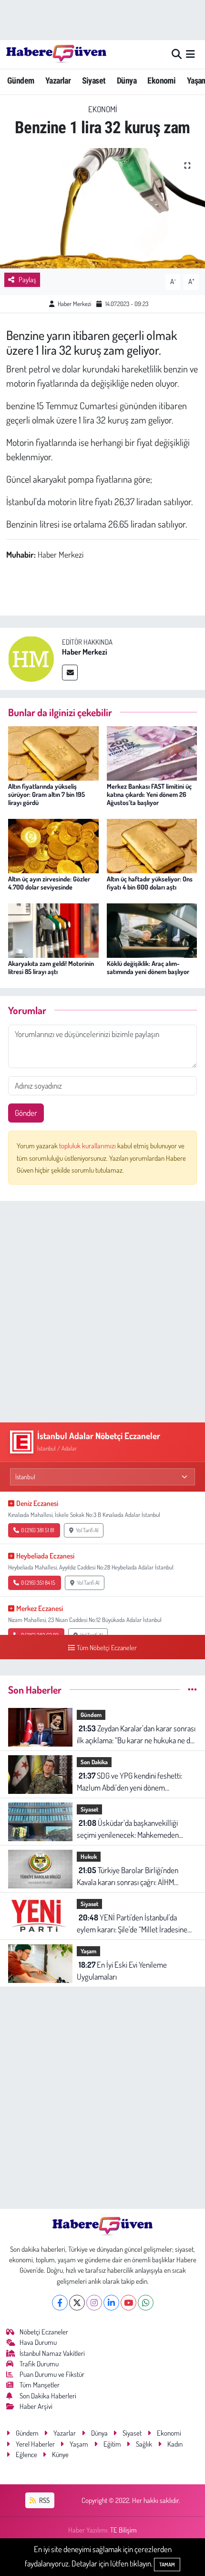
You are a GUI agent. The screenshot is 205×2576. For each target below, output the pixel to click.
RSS (44, 2500)
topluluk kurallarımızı (88, 1146)
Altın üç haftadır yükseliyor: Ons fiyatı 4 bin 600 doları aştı (150, 883)
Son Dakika (94, 1762)
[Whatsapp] (146, 2303)
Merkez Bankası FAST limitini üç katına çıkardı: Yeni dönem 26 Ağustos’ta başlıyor (149, 794)
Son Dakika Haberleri (48, 2396)
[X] (77, 2303)
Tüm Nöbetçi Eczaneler (107, 1647)
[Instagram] (94, 2303)
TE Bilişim (123, 2530)
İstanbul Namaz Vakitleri (52, 2353)
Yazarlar (58, 80)
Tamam (167, 2565)
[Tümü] (192, 1690)
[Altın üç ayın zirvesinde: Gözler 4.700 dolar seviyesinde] (53, 845)
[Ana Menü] (190, 54)
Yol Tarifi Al (87, 1530)
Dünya (127, 80)
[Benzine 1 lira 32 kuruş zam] (102, 208)
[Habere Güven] (56, 54)
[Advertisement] (102, 1312)
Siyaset (94, 80)
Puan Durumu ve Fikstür (52, 2374)
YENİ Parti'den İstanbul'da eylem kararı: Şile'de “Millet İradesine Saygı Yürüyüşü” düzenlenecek (132, 1924)
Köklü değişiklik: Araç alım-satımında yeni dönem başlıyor (148, 967)
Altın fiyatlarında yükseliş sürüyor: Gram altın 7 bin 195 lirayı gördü (46, 794)
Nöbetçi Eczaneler (44, 2332)
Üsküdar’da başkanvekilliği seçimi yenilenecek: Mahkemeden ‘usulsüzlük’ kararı (128, 1829)
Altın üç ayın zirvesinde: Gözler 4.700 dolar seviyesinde (49, 883)
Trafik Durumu (39, 2364)
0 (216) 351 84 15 (38, 1583)
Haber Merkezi (74, 304)
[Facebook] (60, 2303)
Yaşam (88, 1951)
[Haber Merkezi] (31, 658)
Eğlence (26, 2454)
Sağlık (144, 2444)
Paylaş (27, 280)
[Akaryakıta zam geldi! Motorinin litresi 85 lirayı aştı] (53, 929)
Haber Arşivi (36, 2406)
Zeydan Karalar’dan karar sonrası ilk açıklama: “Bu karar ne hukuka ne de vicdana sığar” (136, 1735)
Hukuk (89, 1856)
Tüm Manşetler (40, 2385)
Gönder (26, 1113)
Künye (60, 2454)
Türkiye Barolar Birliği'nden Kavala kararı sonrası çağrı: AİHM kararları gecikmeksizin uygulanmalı (131, 1877)
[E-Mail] (70, 673)
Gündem (20, 80)
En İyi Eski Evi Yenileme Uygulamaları (122, 1971)
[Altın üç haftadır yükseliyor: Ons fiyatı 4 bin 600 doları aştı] (152, 845)
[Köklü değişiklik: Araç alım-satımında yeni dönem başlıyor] (152, 929)
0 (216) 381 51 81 (38, 1530)
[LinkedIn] (111, 2303)
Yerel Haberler (35, 2444)
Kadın (175, 2444)
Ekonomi (161, 80)
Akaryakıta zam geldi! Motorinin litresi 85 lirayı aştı (51, 967)
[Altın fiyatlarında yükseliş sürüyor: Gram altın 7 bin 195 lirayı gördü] (53, 752)
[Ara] (177, 54)
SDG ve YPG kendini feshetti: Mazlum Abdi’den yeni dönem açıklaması (129, 1782)
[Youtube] (128, 2303)
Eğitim (112, 2444)
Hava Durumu (38, 2342)
